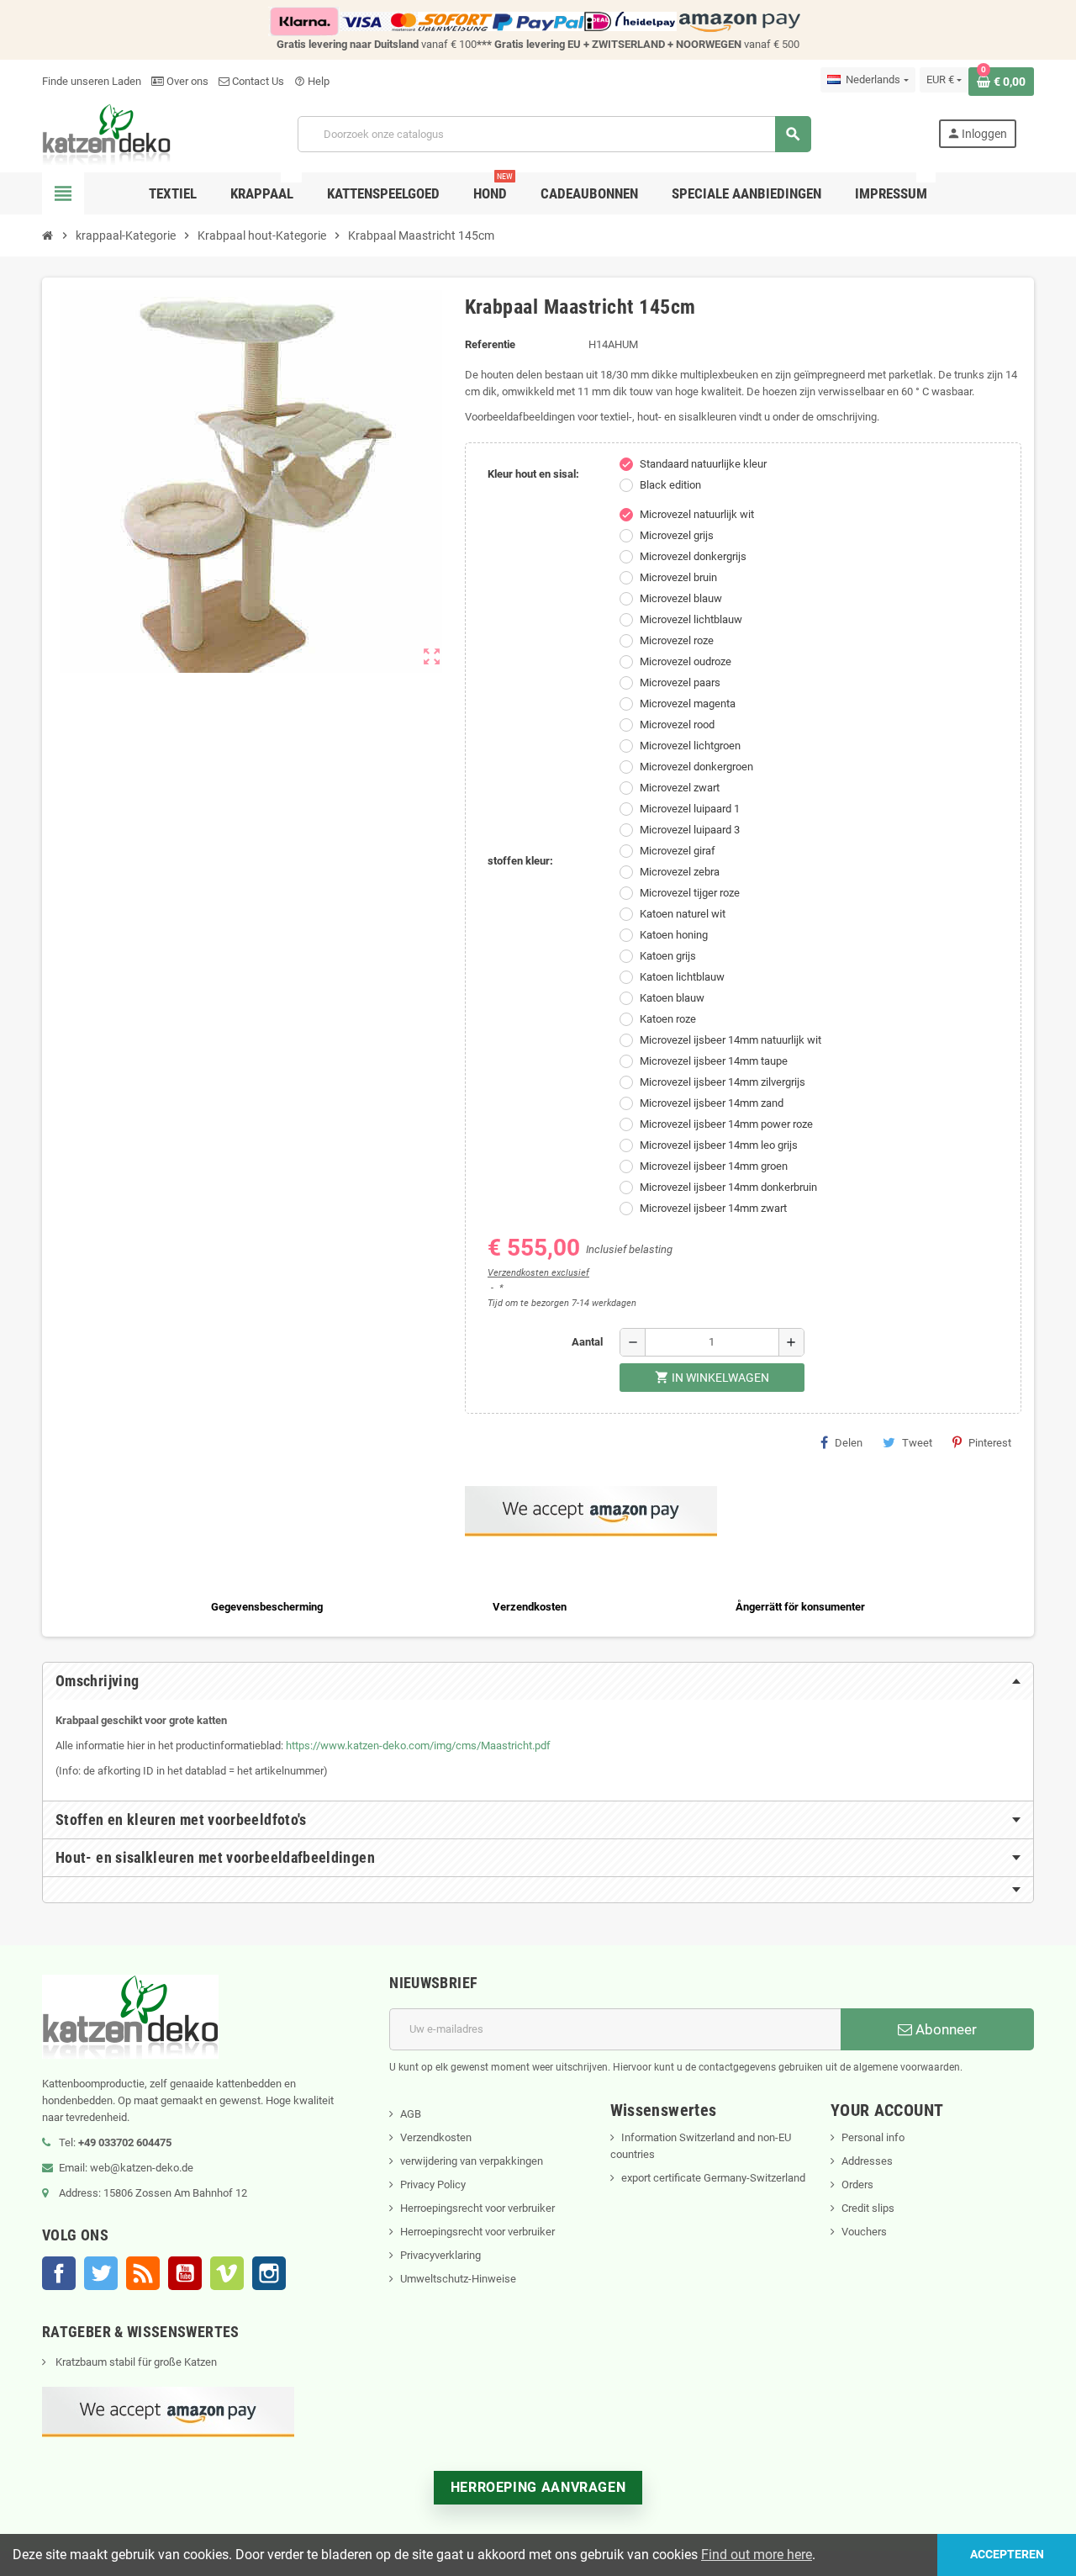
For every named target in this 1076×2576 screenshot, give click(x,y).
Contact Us (257, 81)
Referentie (490, 344)
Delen (849, 1443)
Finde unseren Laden (92, 81)
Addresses (867, 2161)
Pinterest (990, 1443)
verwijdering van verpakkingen (472, 2161)
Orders (857, 2185)
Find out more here (757, 2555)
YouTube (185, 2273)
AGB (411, 2114)
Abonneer (944, 2029)
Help (312, 81)
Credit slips (868, 2208)
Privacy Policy (433, 2185)
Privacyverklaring (440, 2255)
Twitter (101, 2273)
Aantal (587, 1342)
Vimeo (227, 2273)
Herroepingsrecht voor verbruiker (477, 2208)
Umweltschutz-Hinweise (458, 2279)
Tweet (917, 1443)
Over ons (186, 81)
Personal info (873, 2137)
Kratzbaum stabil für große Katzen (135, 2362)
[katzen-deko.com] (106, 133)
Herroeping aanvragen (538, 2487)
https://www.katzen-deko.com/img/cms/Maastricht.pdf (418, 1746)
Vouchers (864, 2232)
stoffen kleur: (520, 861)
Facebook (59, 2273)
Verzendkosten (436, 2137)
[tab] (538, 1681)
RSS (143, 2273)
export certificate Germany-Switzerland (713, 2178)
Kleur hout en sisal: (533, 474)
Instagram (269, 2273)
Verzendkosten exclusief (538, 1273)
